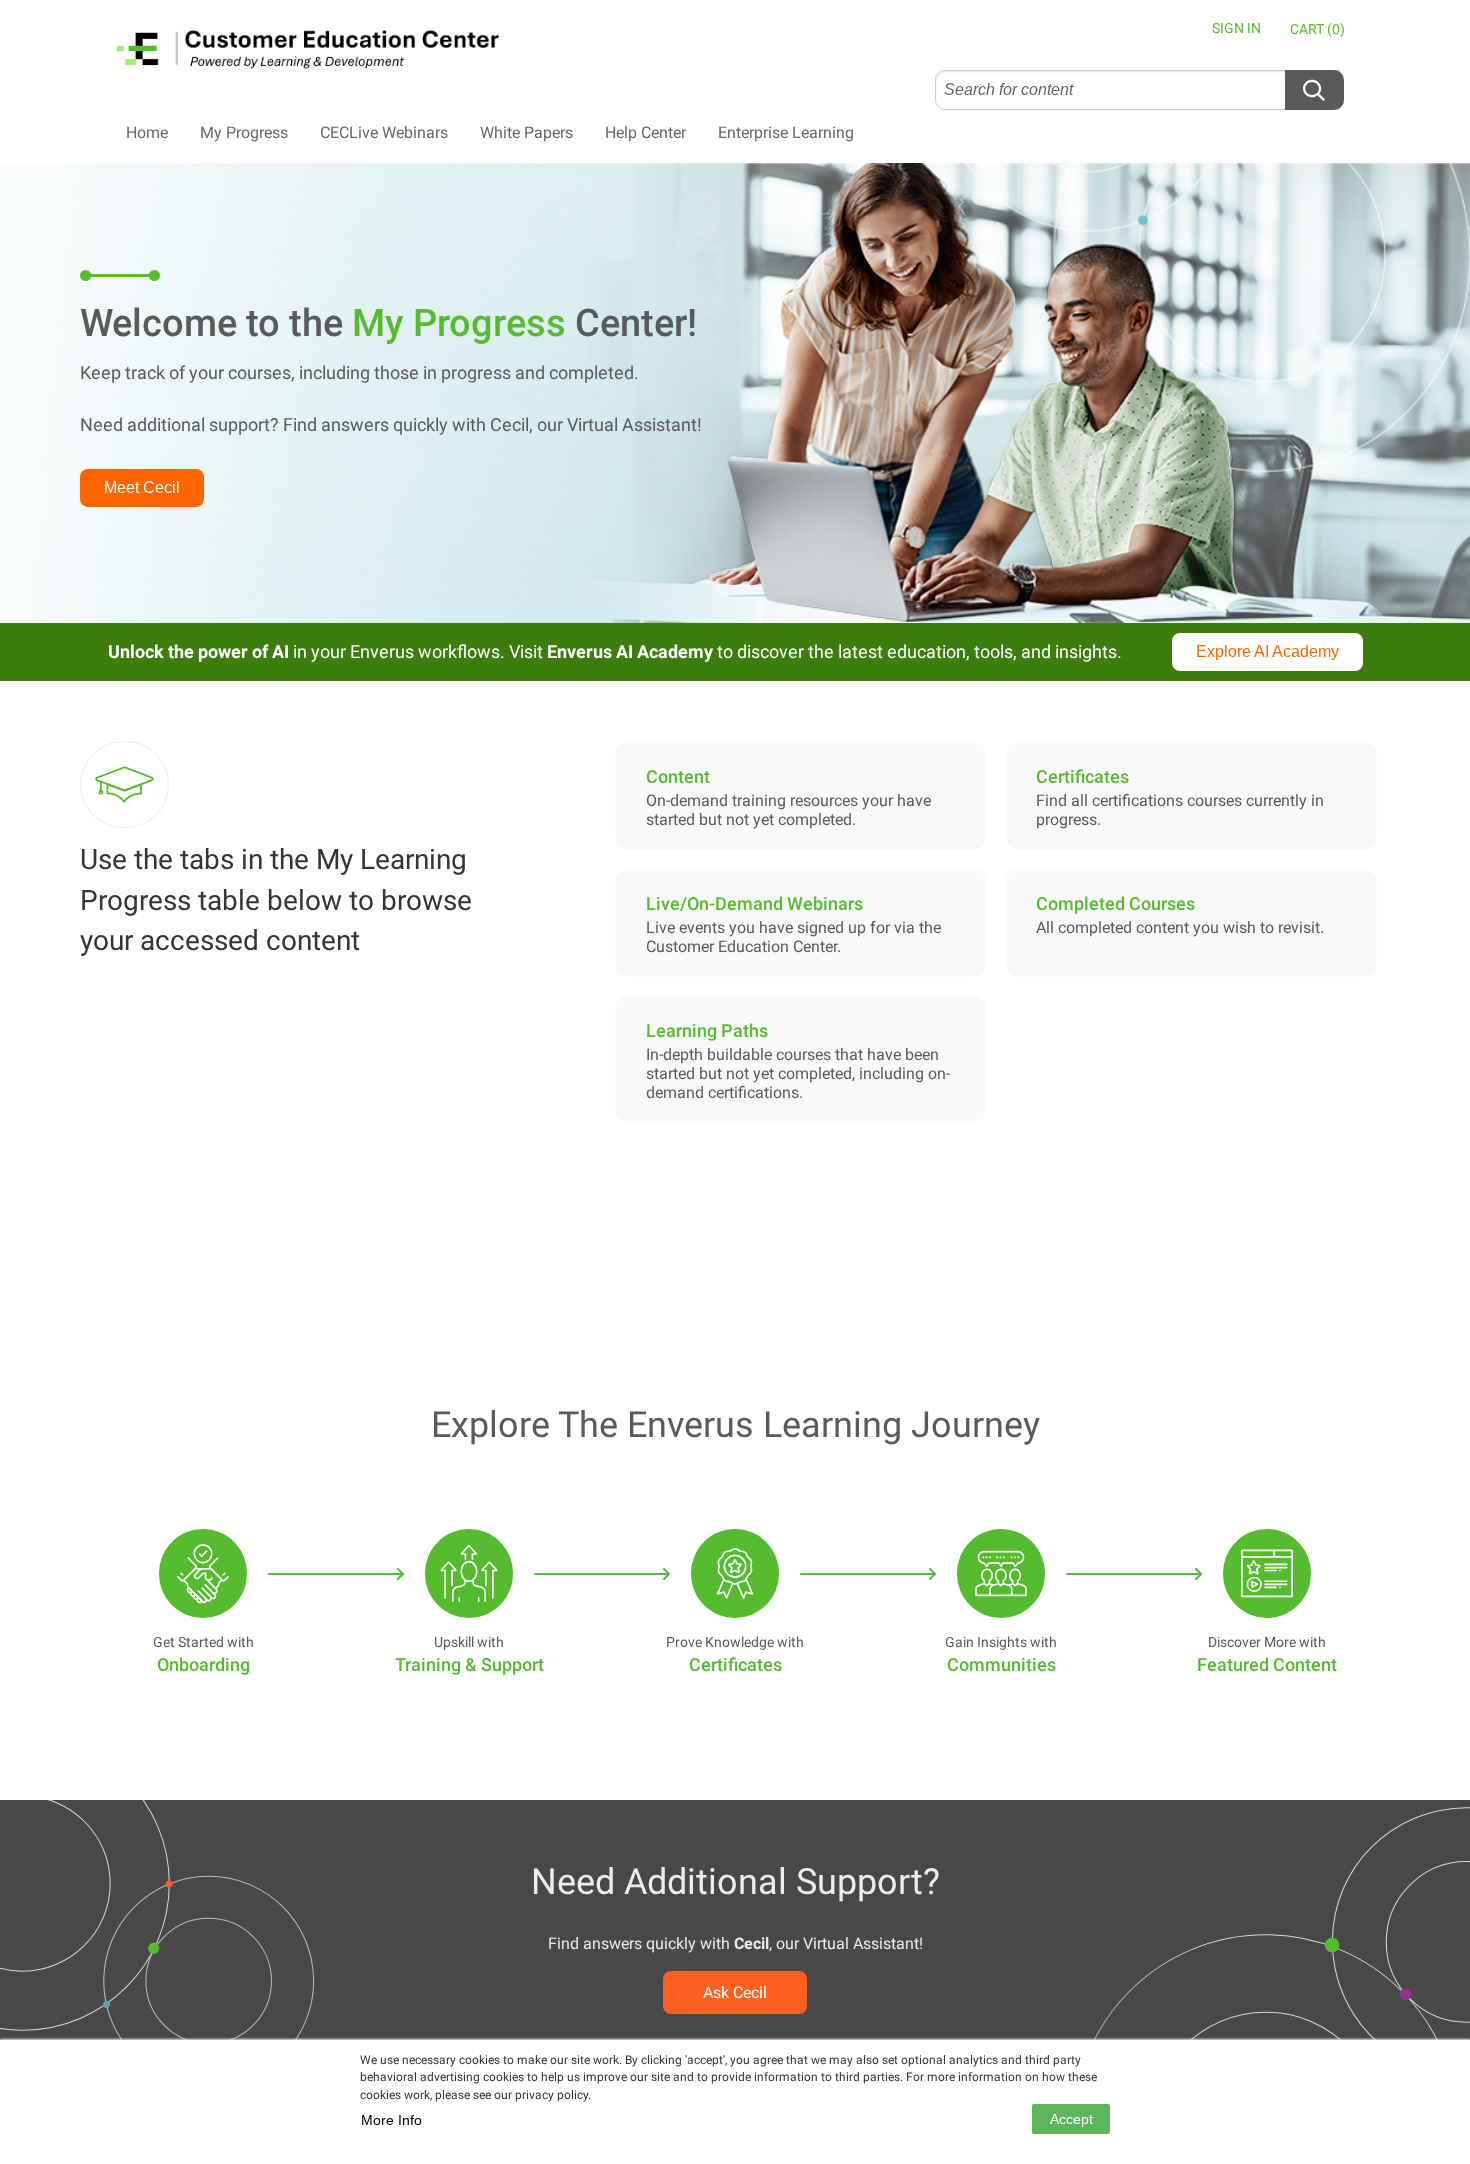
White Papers (526, 132)
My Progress (244, 132)
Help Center (645, 132)
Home (147, 132)
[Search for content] (1314, 90)
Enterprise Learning (786, 132)
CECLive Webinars (384, 132)
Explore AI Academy (1267, 651)
